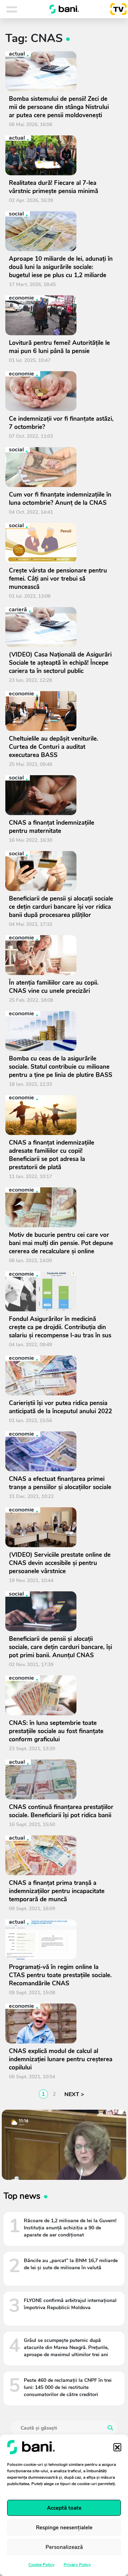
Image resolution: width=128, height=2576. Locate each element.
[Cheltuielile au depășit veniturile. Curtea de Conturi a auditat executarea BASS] (61, 711)
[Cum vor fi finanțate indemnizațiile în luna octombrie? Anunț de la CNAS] (61, 467)
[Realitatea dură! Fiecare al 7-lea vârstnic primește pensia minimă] (61, 155)
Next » (73, 2094)
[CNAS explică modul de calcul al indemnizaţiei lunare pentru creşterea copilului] (61, 2023)
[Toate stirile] (21, 9)
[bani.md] (64, 9)
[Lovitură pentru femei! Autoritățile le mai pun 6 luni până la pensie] (61, 315)
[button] (117, 2447)
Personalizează (64, 2547)
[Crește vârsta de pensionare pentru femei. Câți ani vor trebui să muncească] (61, 543)
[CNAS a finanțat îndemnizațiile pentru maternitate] (61, 795)
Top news (22, 2196)
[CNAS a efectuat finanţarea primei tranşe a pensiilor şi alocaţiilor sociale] (61, 1451)
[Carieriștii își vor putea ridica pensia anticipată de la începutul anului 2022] (61, 1375)
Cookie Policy (41, 2565)
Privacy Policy (77, 2565)
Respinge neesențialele (64, 2528)
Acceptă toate (64, 2508)
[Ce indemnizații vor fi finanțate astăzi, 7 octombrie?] (61, 391)
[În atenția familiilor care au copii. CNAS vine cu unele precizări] (61, 955)
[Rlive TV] (116, 9)
